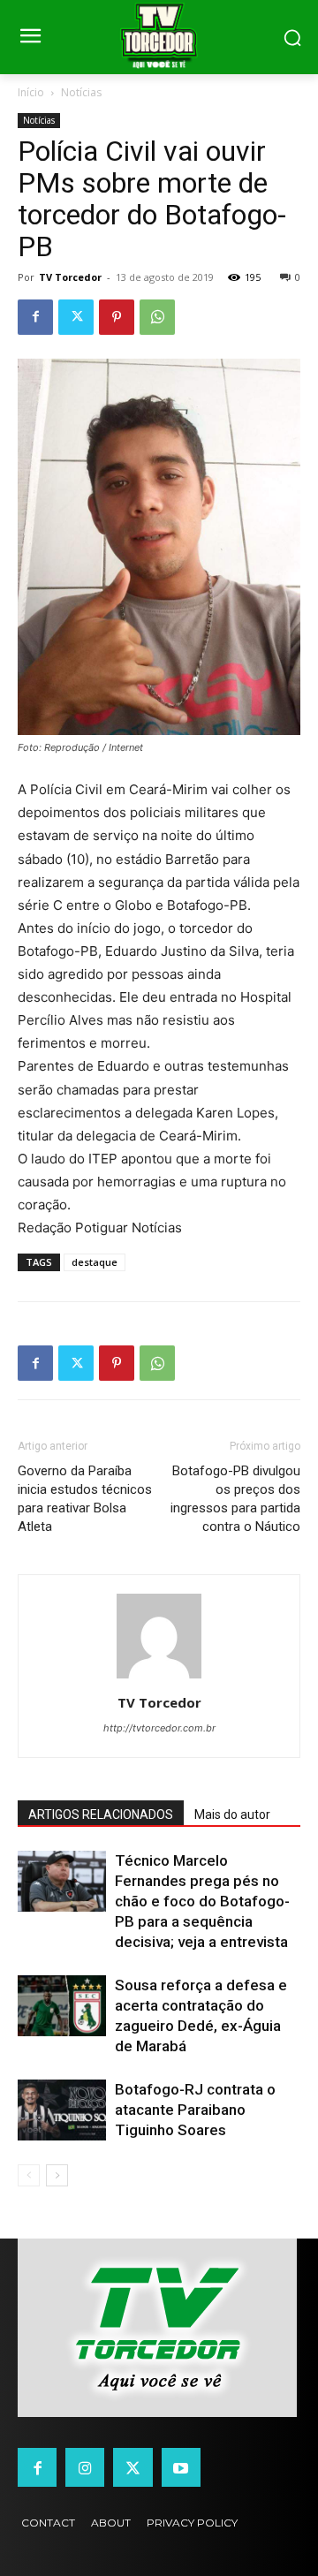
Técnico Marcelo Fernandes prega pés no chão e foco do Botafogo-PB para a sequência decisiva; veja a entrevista (202, 1901)
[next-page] (57, 2175)
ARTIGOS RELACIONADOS (101, 1815)
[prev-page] (29, 2175)
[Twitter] (76, 317)
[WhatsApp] (157, 317)
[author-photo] (159, 1678)
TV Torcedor (70, 277)
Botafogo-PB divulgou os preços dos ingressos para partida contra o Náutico (235, 1499)
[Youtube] (181, 2467)
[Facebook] (35, 317)
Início (31, 92)
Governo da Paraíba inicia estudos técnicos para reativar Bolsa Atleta (85, 1499)
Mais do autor (232, 1815)
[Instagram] (85, 2467)
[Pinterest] (117, 317)
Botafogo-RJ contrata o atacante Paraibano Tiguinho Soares (195, 2110)
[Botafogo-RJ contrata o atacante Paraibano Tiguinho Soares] (62, 2110)
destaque (95, 1262)
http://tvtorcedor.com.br (159, 1728)
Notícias (81, 92)
